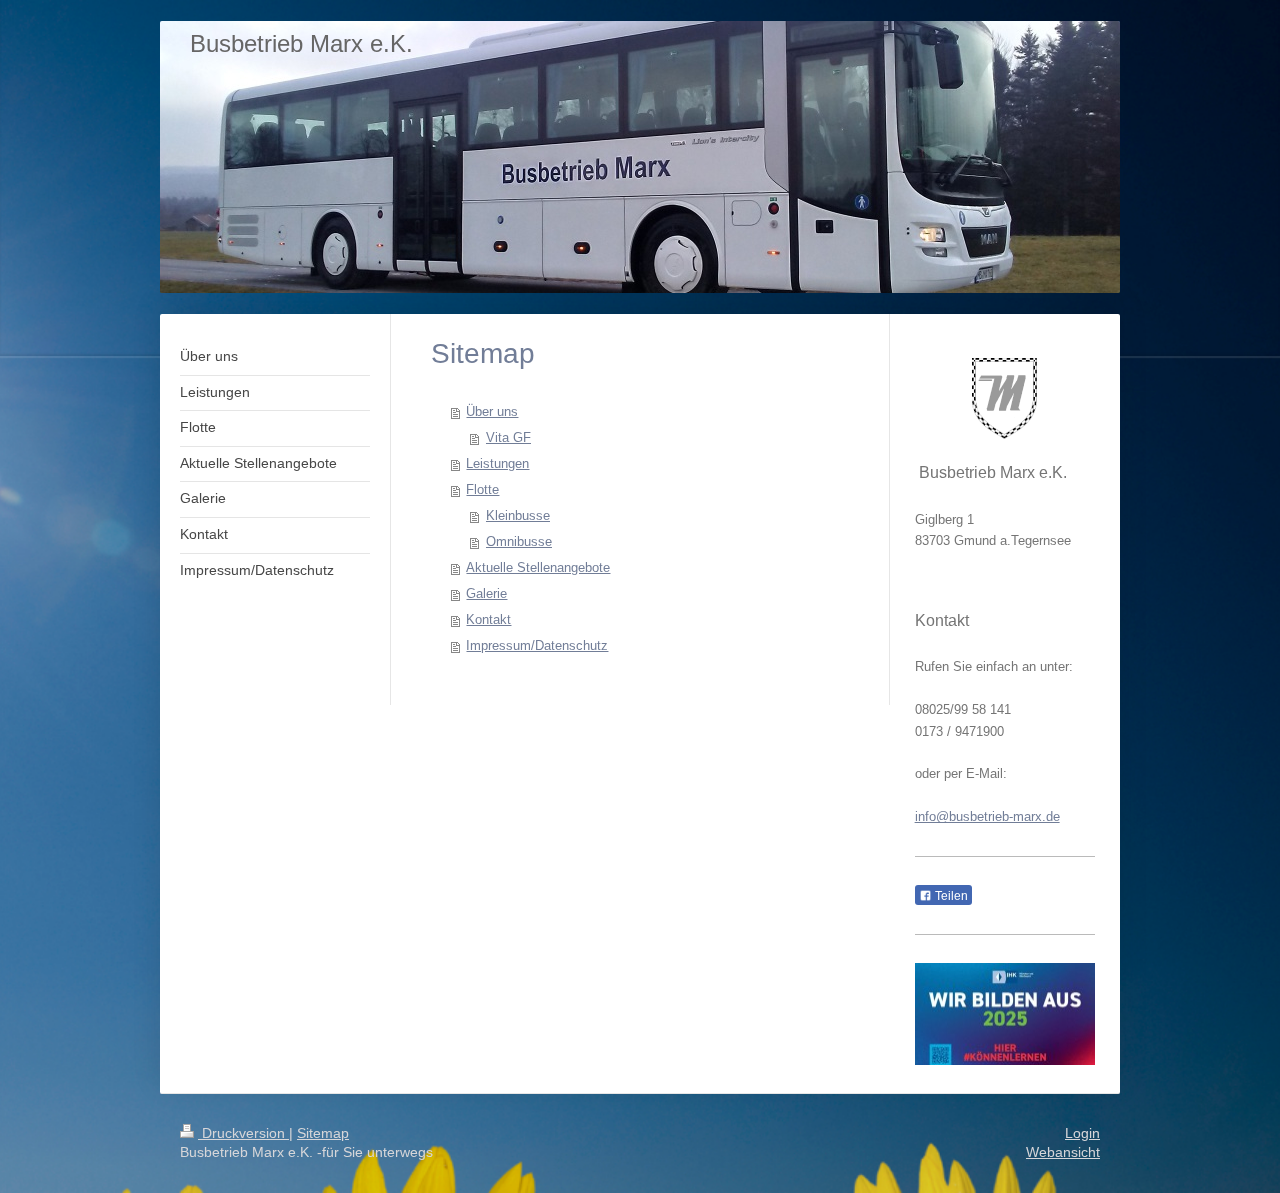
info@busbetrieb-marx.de (987, 816)
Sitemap (323, 1133)
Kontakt (488, 619)
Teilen (950, 896)
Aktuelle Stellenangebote (538, 567)
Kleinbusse (518, 515)
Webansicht (1063, 1152)
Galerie (486, 593)
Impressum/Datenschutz (537, 645)
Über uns (492, 411)
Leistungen (497, 463)
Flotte (482, 489)
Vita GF (508, 437)
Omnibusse (519, 541)
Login (1082, 1133)
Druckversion (243, 1133)
